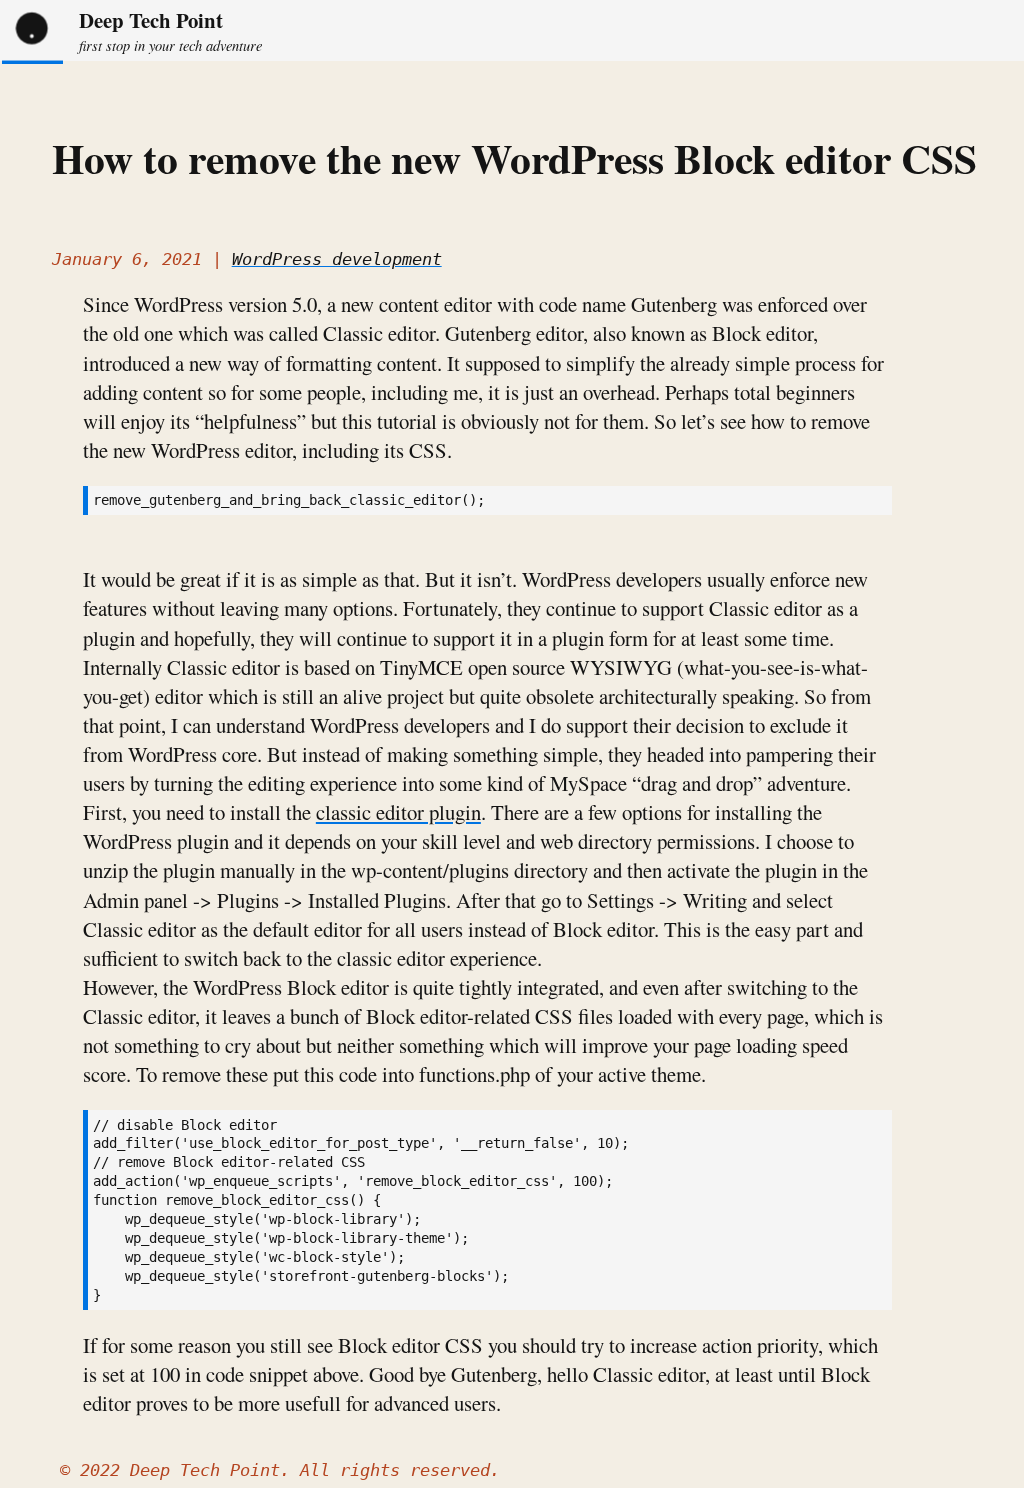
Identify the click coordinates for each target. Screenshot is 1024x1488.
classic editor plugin (398, 812)
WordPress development (337, 259)
